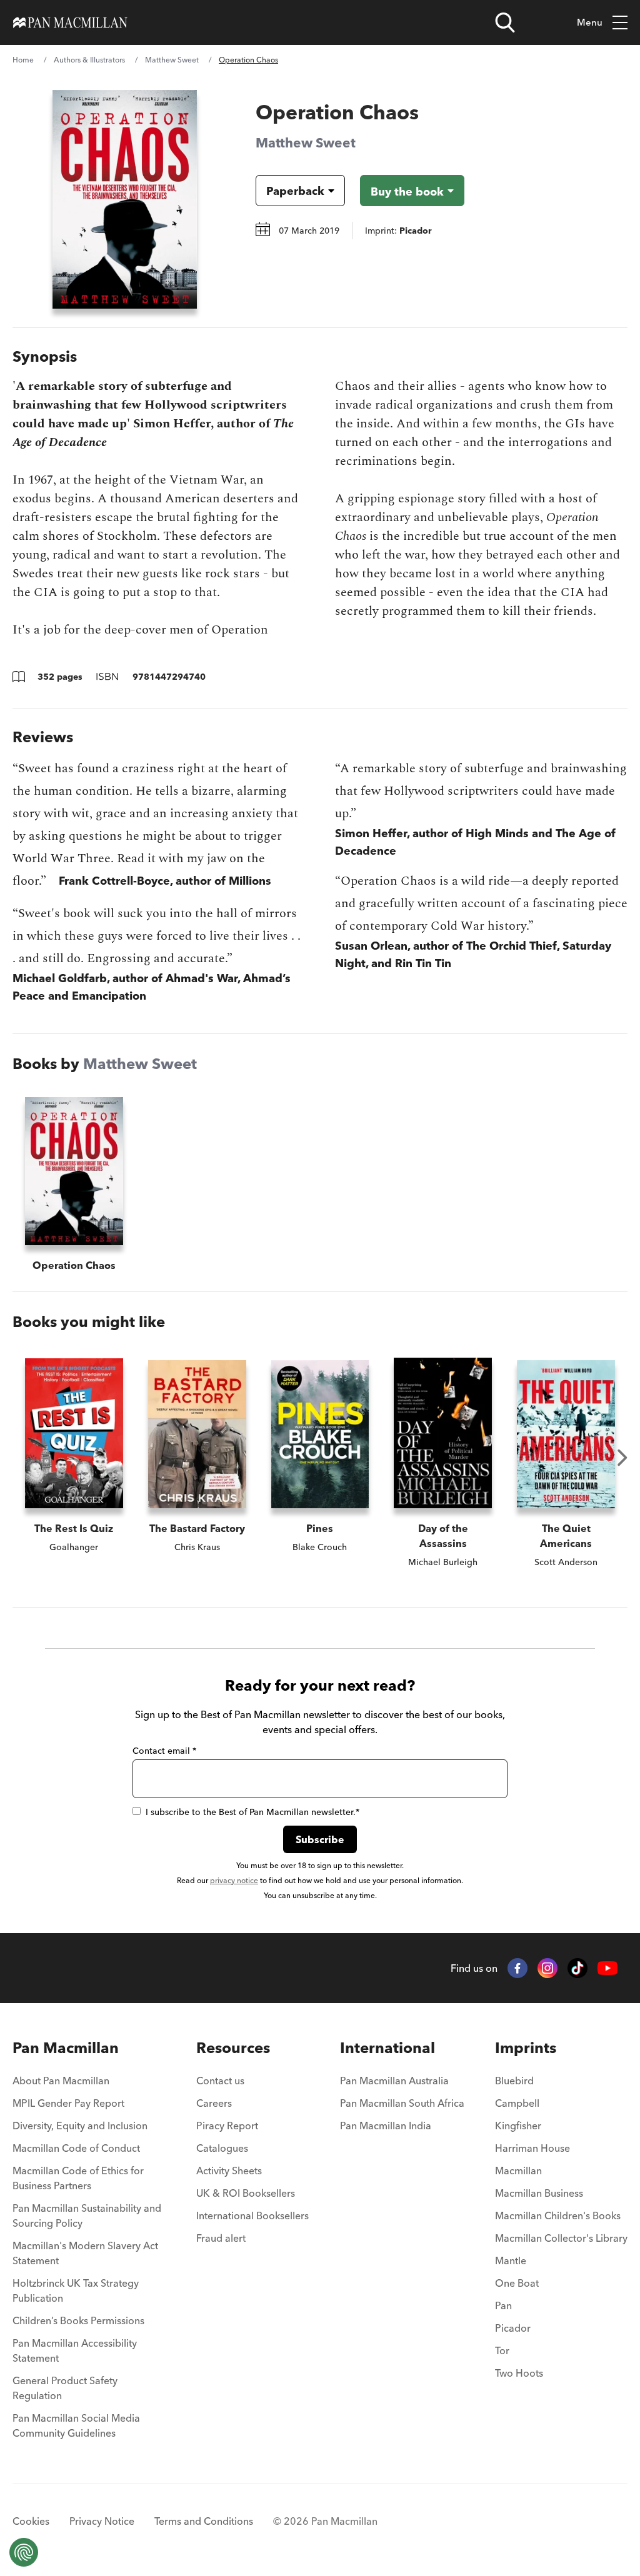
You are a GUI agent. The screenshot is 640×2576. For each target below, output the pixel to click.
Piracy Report (227, 2126)
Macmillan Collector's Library (561, 2238)
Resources (233, 2048)
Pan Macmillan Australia (394, 2081)
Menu (590, 22)
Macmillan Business (539, 2193)
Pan (503, 2305)
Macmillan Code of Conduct (76, 2148)
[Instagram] (547, 1968)
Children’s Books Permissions (78, 2320)
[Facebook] (517, 1968)
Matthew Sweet (172, 60)
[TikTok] (577, 1968)
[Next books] (622, 1458)
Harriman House (532, 2148)
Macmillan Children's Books (558, 2215)
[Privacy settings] (24, 2552)
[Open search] (505, 22)
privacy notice (234, 1880)
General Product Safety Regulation (65, 2388)
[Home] (70, 22)
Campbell (517, 2103)
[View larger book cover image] (125, 199)
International (387, 2048)
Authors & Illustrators (89, 60)
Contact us (220, 2081)
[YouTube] (607, 1968)
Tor (502, 2350)
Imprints (526, 2048)
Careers (214, 2103)
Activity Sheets (229, 2171)
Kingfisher (518, 2126)
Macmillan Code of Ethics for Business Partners (78, 2178)
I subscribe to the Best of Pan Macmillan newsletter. (252, 1812)
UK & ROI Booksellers (246, 2193)
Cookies (31, 2521)
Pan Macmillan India (386, 2126)
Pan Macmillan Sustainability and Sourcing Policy (87, 2215)
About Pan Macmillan (61, 2081)
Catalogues (222, 2148)
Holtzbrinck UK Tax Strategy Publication (76, 2290)
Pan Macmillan (66, 2048)
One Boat (517, 2283)
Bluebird (514, 2081)
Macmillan (518, 2171)
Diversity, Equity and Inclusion (80, 2126)
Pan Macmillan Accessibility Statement (75, 2350)
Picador (513, 2328)
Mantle (511, 2260)
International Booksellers (252, 2215)
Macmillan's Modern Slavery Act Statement (85, 2253)
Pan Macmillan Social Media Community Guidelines (76, 2425)
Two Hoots (519, 2373)
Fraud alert (221, 2238)
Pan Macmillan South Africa (402, 2103)
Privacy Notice (102, 2521)
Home (23, 60)
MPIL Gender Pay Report (68, 2103)
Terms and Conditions (204, 2521)
